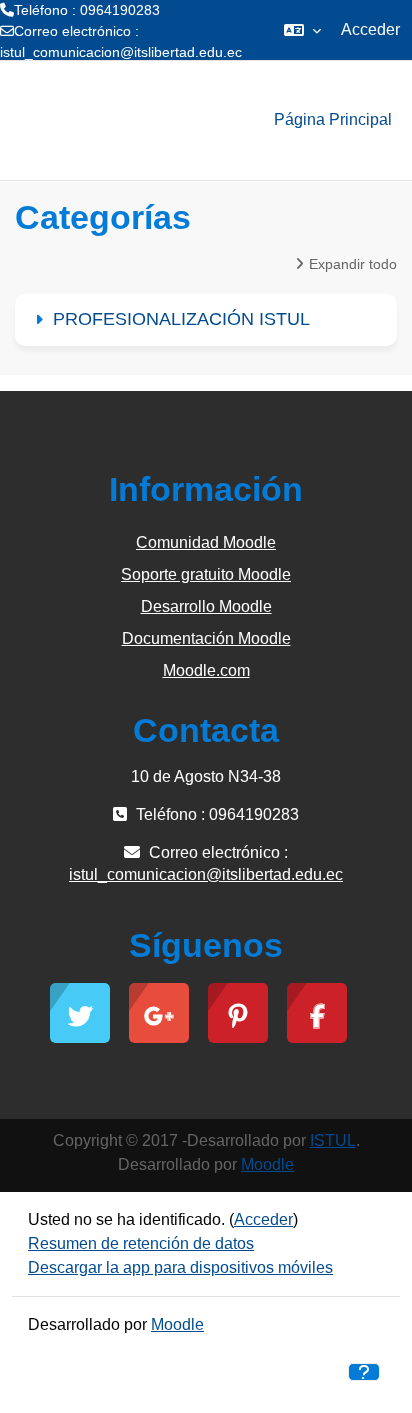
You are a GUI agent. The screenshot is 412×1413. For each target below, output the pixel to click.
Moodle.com (206, 670)
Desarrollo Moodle (206, 606)
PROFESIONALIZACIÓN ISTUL (181, 319)
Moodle (267, 1164)
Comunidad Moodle (206, 542)
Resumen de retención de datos (141, 1243)
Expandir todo (353, 264)
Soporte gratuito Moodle (206, 574)
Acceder (370, 29)
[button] (302, 30)
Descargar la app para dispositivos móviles (180, 1267)
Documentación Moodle (206, 638)
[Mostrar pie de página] (364, 1372)
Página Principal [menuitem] (333, 119)
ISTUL (333, 1140)
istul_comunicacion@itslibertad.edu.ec (121, 52)
